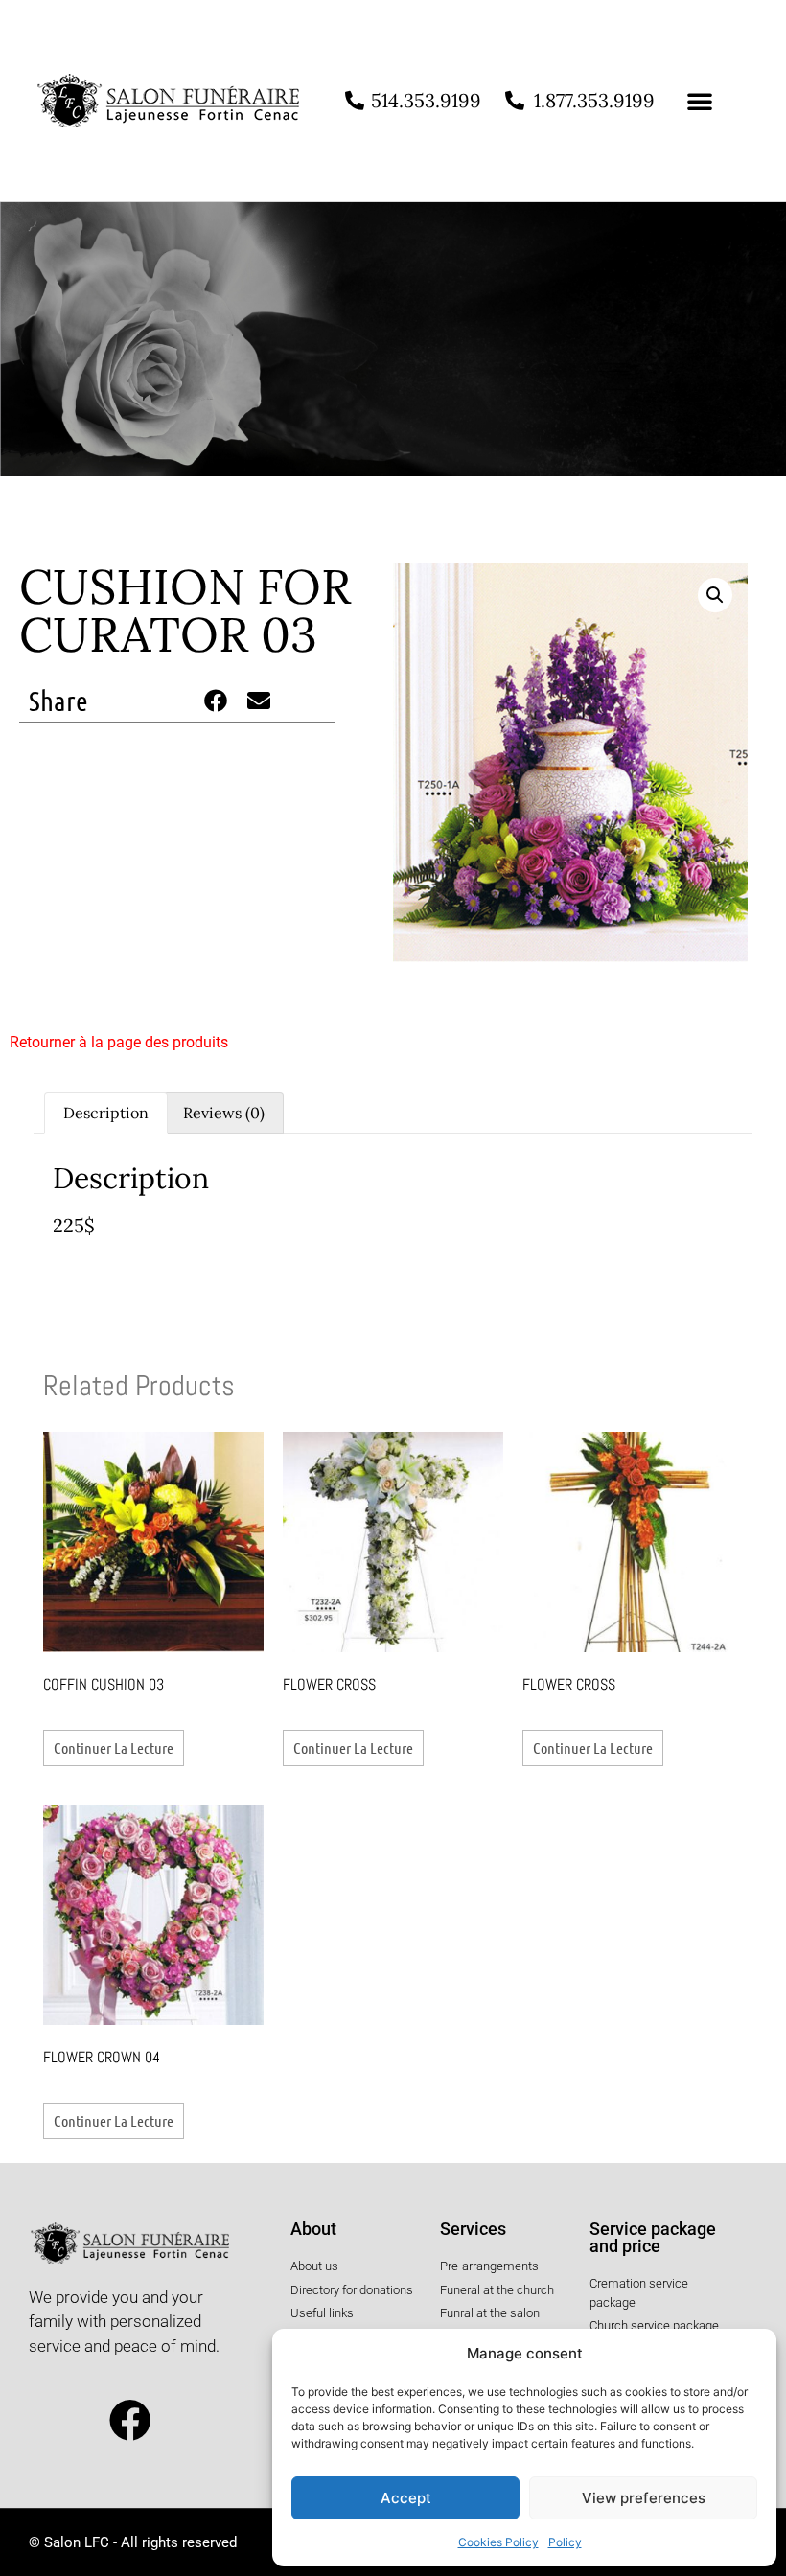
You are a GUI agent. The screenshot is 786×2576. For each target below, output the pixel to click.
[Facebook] (130, 2422)
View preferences (644, 2498)
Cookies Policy (498, 2542)
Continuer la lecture (114, 1748)
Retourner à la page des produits (119, 1042)
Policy (565, 2542)
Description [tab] (106, 1113)
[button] (700, 101)
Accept (406, 2498)
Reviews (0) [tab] (224, 1113)
